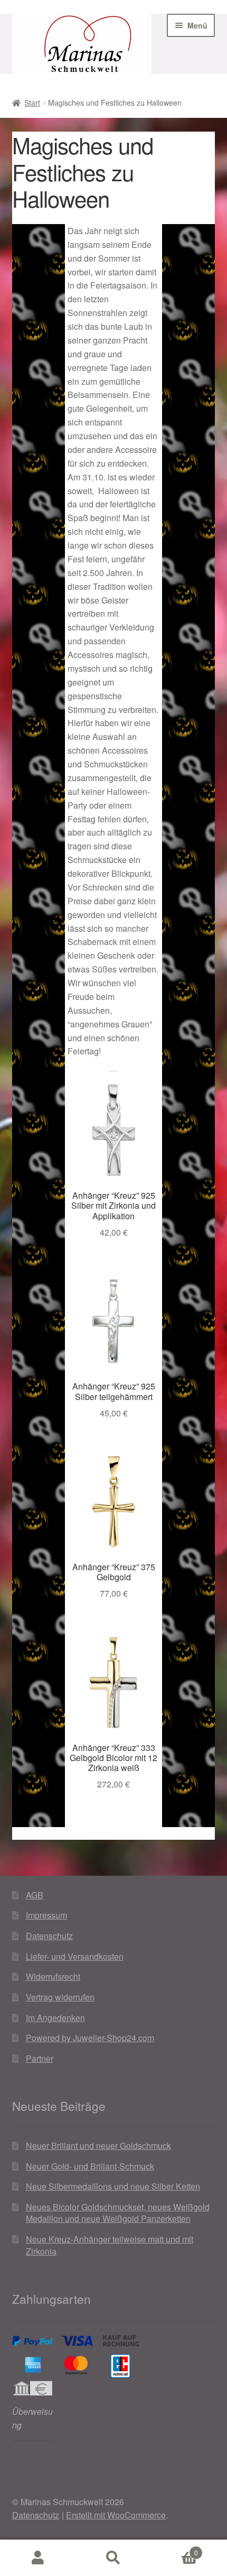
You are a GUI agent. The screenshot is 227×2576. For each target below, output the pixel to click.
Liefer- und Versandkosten (75, 1956)
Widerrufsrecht (53, 1976)
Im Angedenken (55, 2018)
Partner (40, 2058)
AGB (35, 1895)
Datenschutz (49, 1936)
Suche (113, 2558)
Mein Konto (38, 2558)
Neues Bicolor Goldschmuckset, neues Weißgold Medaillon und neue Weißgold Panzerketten (118, 2213)
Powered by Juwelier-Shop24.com (90, 2038)
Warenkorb (175, 2549)
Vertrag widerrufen (60, 1997)
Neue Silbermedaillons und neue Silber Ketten (113, 2186)
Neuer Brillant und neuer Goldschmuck (98, 2146)
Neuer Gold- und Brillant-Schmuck (90, 2166)
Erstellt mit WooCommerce (116, 2515)
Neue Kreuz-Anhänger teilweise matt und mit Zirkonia (110, 2245)
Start (32, 103)
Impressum (46, 1915)
